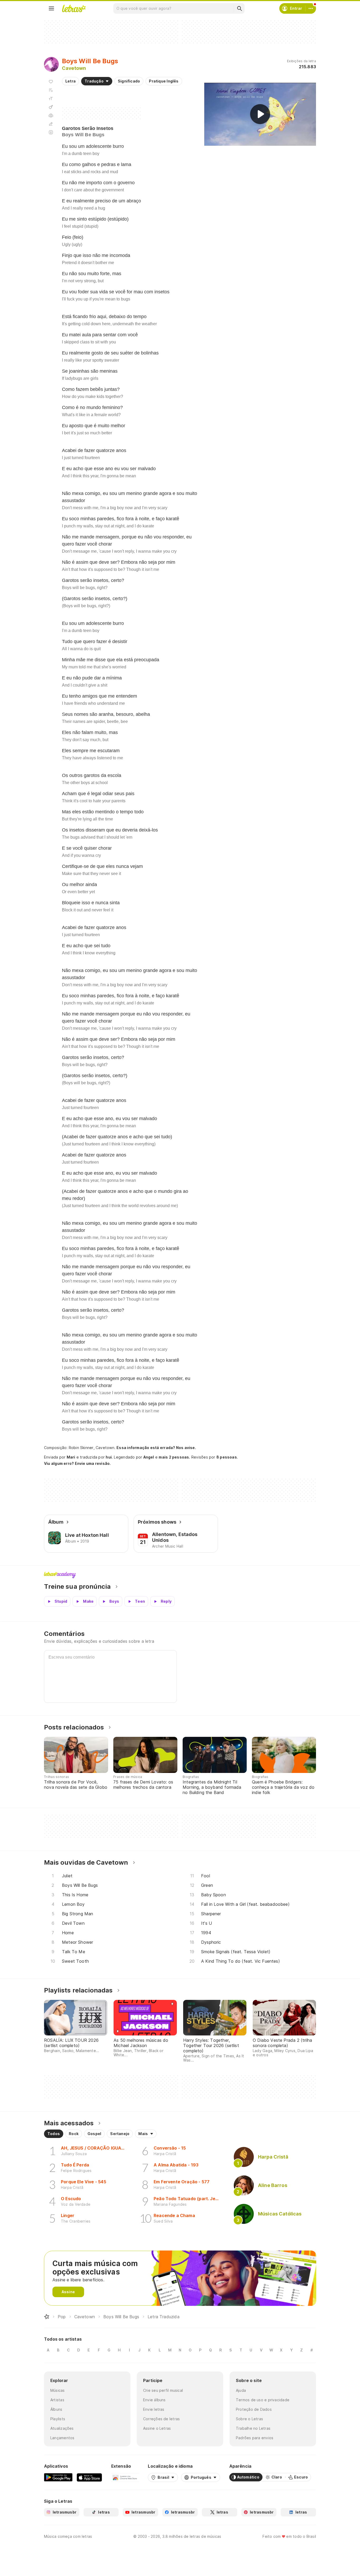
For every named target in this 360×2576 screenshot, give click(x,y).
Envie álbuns (154, 2400)
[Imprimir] (51, 115)
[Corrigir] (51, 124)
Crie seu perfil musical (163, 2390)
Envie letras (154, 2409)
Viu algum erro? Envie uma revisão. (77, 1464)
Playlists (58, 2419)
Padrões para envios (255, 2438)
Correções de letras (161, 2419)
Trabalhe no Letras (253, 2428)
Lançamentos (62, 2438)
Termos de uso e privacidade (263, 2400)
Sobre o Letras (249, 2419)
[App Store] (89, 2477)
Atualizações (62, 2428)
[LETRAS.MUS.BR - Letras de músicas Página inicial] (74, 8)
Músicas (58, 2390)
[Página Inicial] (47, 2317)
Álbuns (56, 2409)
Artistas (57, 2400)
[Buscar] (239, 8)
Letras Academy (180, 1575)
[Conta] (311, 8)
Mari (71, 1457)
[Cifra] (51, 107)
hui (109, 1457)
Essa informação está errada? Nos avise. (156, 1448)
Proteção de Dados (254, 2409)
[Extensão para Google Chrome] (125, 2477)
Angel (149, 1457)
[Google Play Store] (58, 2477)
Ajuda (241, 2390)
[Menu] (51, 8)
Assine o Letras (157, 2428)
